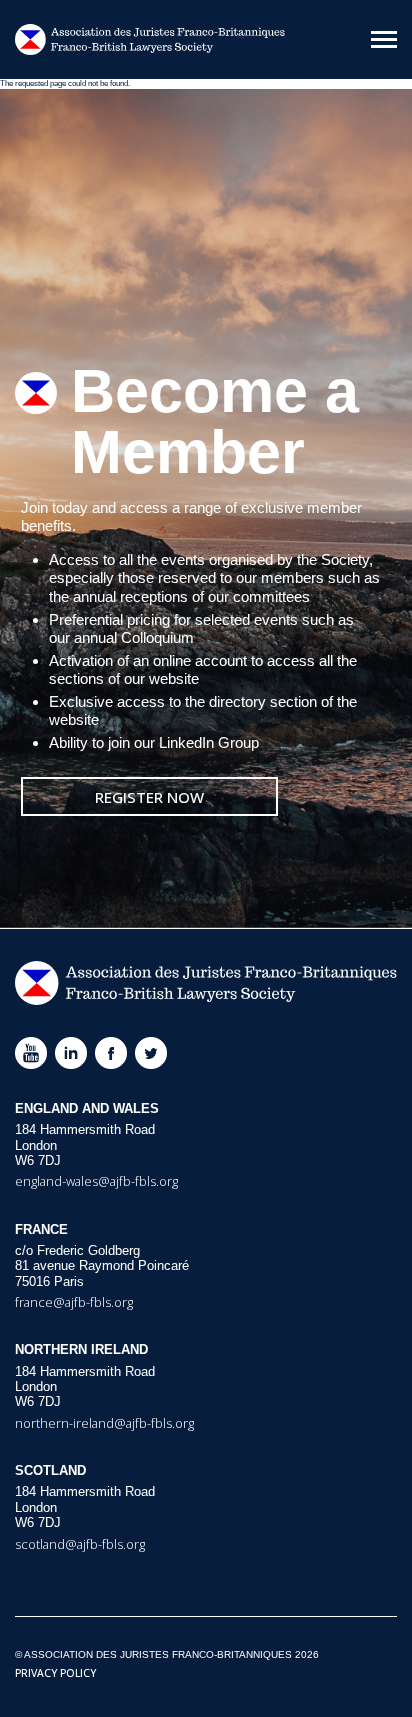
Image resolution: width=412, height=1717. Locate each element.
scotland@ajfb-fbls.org (80, 1544)
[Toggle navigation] (384, 39)
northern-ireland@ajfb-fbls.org (104, 1423)
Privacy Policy (55, 1673)
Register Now (149, 797)
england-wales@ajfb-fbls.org (96, 1181)
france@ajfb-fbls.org (74, 1302)
